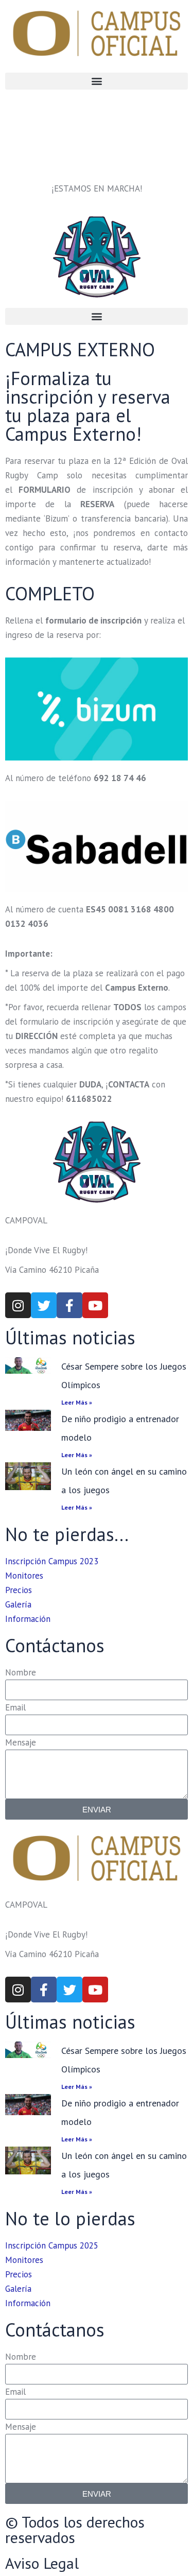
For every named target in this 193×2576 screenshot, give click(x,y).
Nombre (21, 1672)
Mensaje (21, 1742)
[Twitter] (44, 1305)
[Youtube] (95, 1305)
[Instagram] (18, 1305)
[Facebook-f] (69, 1305)
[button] (97, 81)
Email (15, 1707)
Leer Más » (77, 1402)
